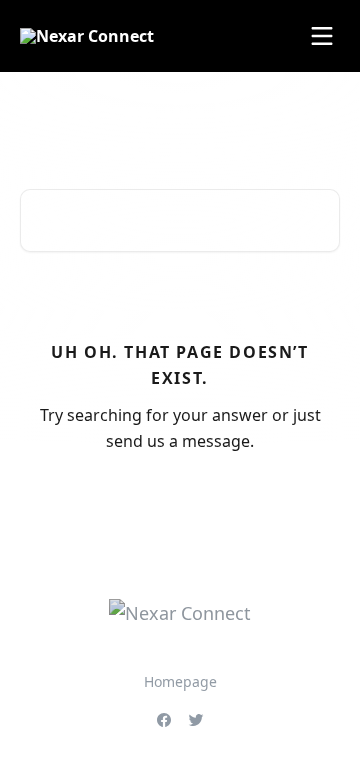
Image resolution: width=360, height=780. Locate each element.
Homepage (180, 681)
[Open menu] (322, 36)
